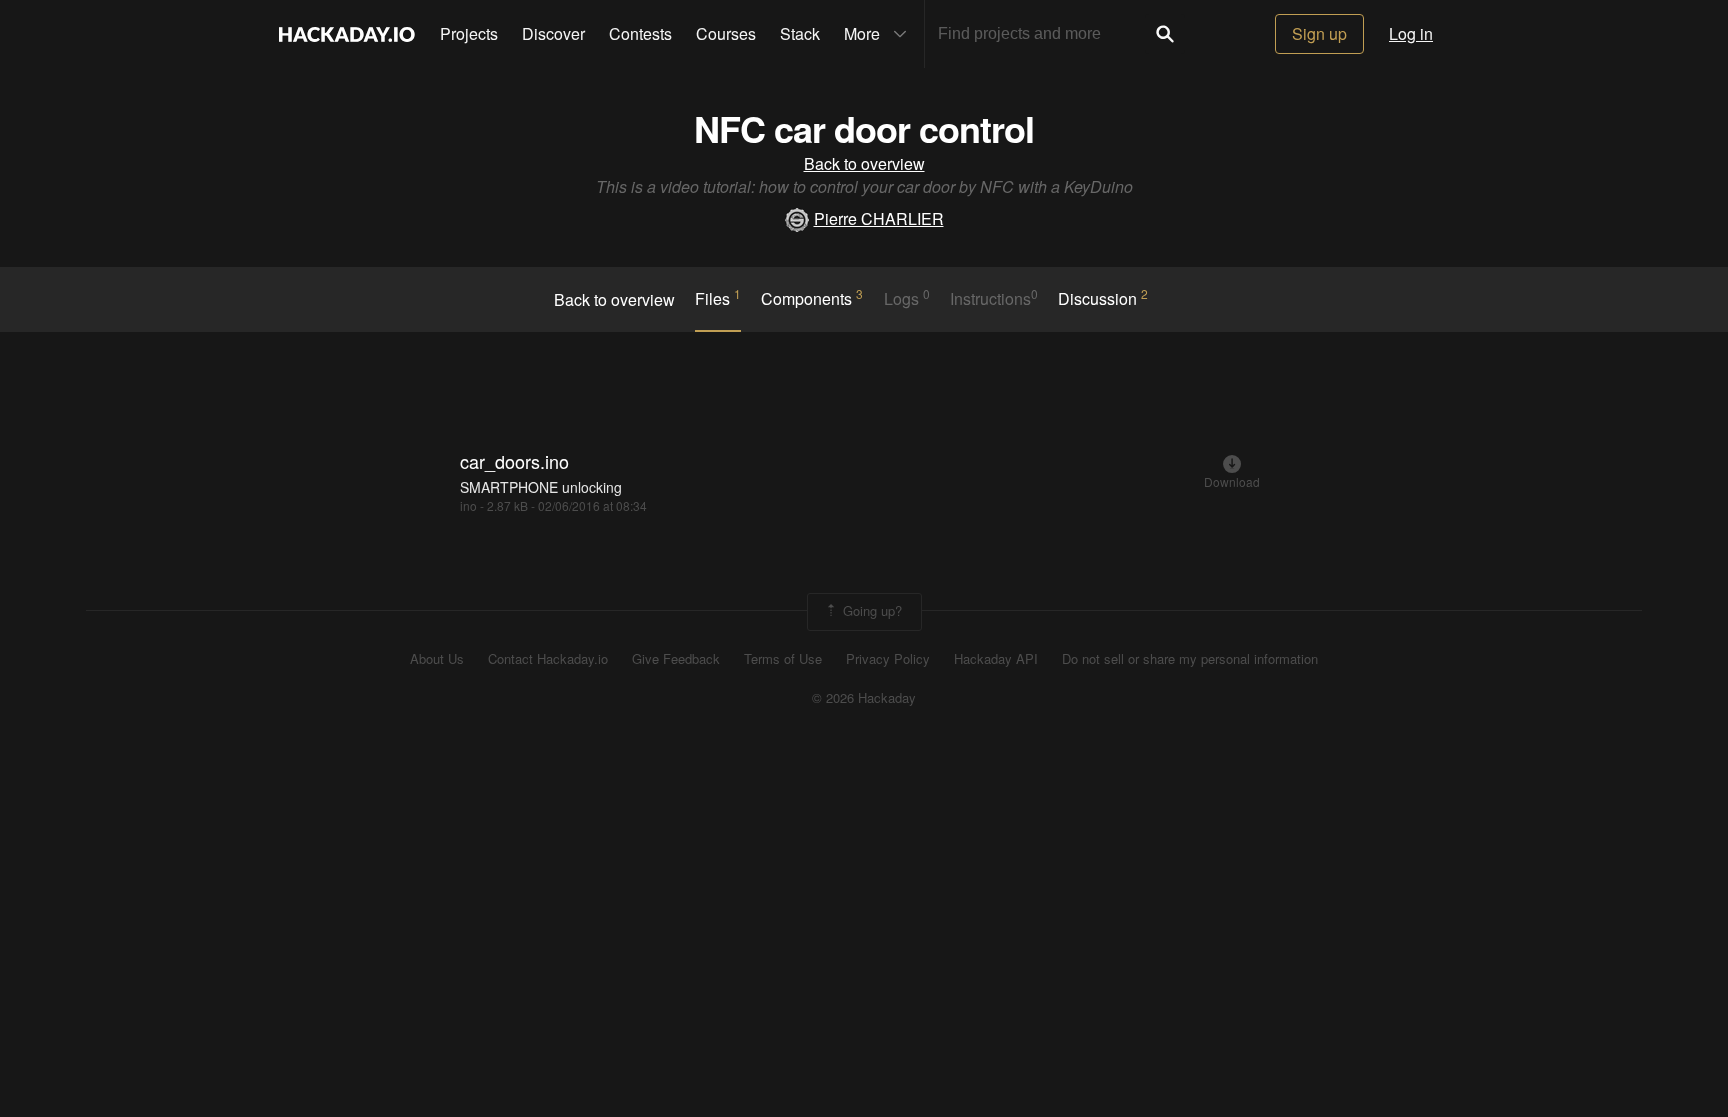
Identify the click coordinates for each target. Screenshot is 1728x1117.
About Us (437, 659)
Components (812, 298)
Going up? (870, 610)
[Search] (1165, 34)
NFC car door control (864, 128)
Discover (553, 33)
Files (718, 298)
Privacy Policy (888, 659)
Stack (800, 33)
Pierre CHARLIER (879, 218)
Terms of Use (783, 659)
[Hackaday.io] (347, 34)
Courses (726, 33)
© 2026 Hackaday (864, 698)
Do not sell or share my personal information (1190, 659)
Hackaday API (996, 659)
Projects (469, 33)
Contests (640, 33)
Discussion (1103, 298)
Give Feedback (676, 659)
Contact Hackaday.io (548, 659)
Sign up (1319, 33)
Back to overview (864, 163)
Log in (1411, 33)
